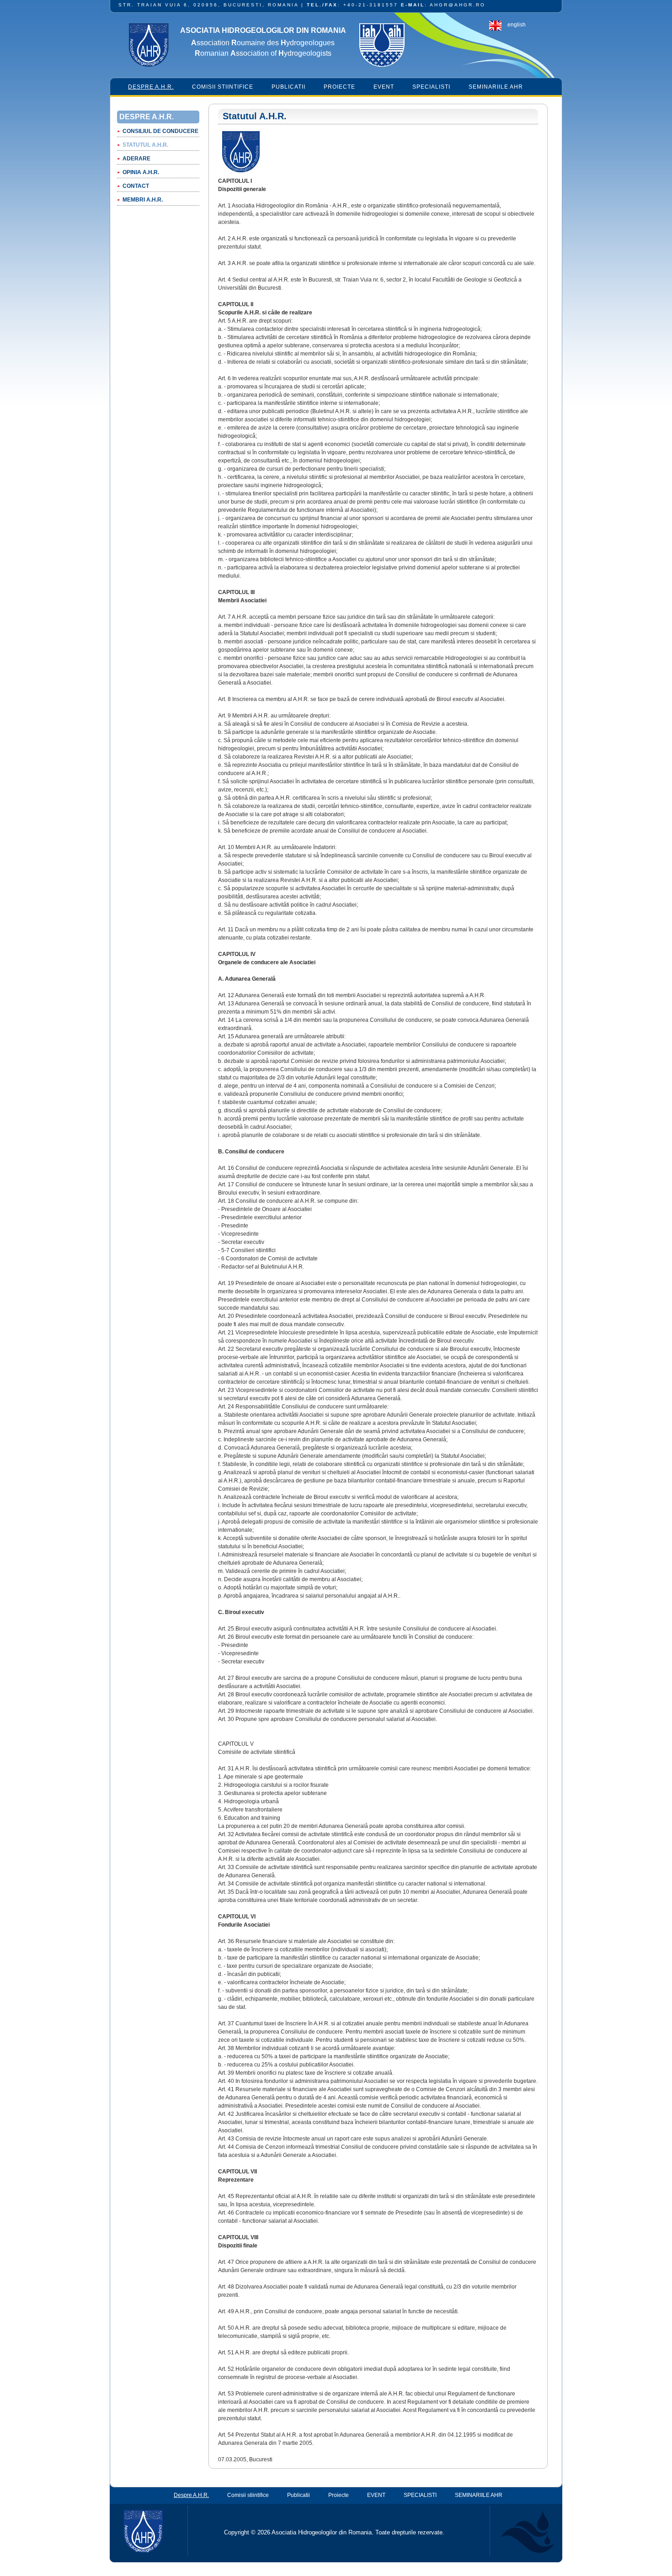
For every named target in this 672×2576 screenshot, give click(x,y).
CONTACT (136, 186)
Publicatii (288, 87)
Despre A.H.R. (151, 87)
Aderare (136, 159)
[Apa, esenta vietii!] (522, 2531)
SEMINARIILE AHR (496, 87)
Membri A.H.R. (143, 200)
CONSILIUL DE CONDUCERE (160, 131)
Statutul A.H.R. (145, 145)
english (517, 25)
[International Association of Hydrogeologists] (382, 46)
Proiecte (339, 87)
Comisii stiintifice (223, 87)
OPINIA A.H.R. (141, 172)
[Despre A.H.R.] (241, 173)
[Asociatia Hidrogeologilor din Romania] (149, 46)
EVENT (384, 87)
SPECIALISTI (431, 87)
